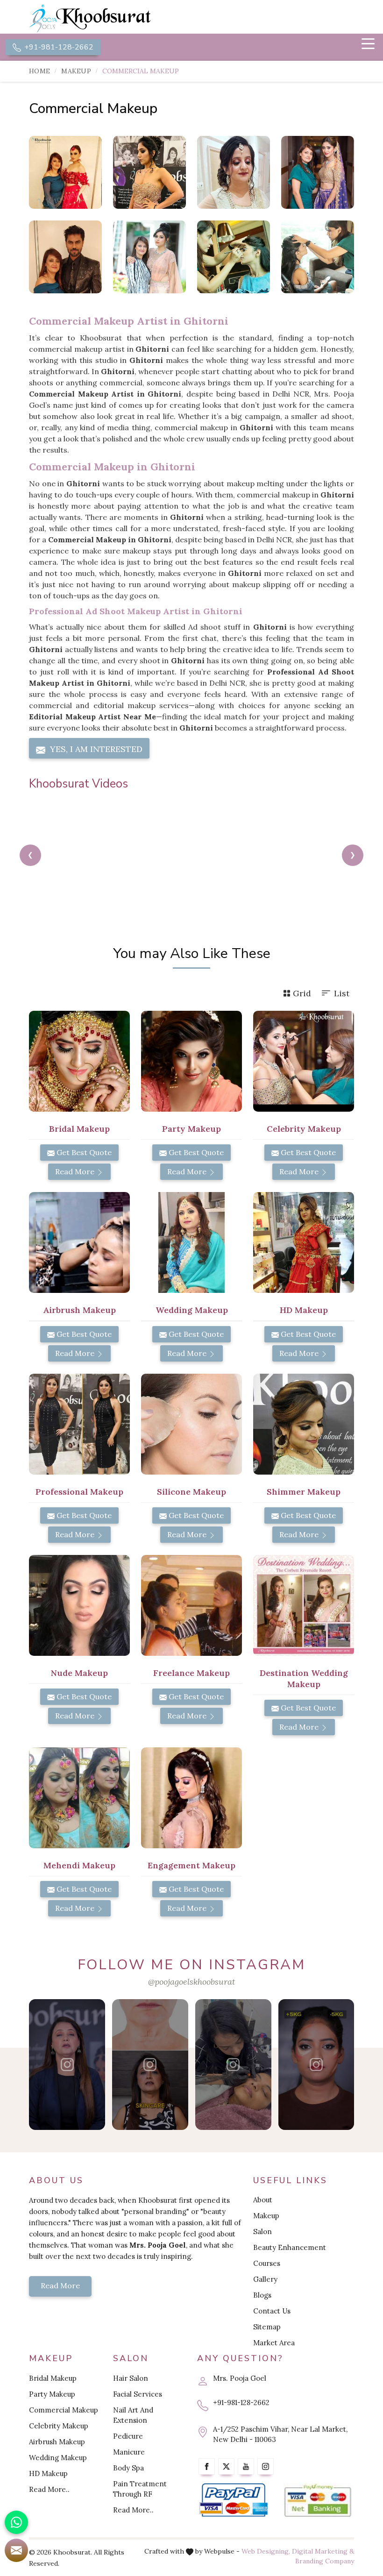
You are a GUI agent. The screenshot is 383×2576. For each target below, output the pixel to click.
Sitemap (267, 2327)
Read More (76, 1171)
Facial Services (138, 2394)
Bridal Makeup (53, 2378)
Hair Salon (131, 2378)
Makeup (76, 71)
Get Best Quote (83, 1152)
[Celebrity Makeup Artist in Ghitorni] (149, 257)
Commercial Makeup (64, 2410)
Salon (262, 2232)
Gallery (265, 2279)
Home (39, 71)
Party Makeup (52, 2394)
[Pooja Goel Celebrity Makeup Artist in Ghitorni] (65, 257)
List (342, 993)
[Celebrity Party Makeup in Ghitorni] (234, 257)
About (263, 2200)
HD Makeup (48, 2473)
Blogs (262, 2295)
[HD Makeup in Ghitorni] (304, 1242)
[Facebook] (207, 2466)
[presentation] (30, 855)
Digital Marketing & (323, 2551)
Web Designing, (266, 2551)
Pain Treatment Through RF (140, 2489)
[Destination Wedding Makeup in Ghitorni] (304, 1605)
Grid (302, 993)
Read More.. (49, 2489)
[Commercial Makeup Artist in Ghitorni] (149, 172)
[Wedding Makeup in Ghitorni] (191, 1242)
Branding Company (325, 2561)
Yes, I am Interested (95, 749)
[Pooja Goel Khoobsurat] (67, 2065)
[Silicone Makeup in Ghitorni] (191, 1424)
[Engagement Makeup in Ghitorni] (191, 1798)
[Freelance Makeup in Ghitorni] (191, 1605)
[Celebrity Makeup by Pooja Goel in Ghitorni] (318, 172)
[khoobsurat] (107, 19)
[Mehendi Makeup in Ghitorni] (79, 1798)
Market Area (274, 2343)
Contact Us (272, 2311)
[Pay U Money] (318, 2500)
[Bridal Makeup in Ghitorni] (79, 1061)
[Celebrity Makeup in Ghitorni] (318, 257)
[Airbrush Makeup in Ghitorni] (79, 1242)
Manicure (129, 2452)
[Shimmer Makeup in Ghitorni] (304, 1424)
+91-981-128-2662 (58, 47)
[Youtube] (246, 2466)
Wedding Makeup (58, 2458)
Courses (267, 2263)
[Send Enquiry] (16, 2550)
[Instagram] (266, 2466)
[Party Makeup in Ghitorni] (191, 1061)
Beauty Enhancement (290, 2247)
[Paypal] (234, 2500)
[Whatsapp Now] (16, 2522)
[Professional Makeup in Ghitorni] (79, 1424)
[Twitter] (226, 2466)
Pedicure (128, 2436)
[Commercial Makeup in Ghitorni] (65, 172)
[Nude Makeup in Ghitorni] (79, 1605)
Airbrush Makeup (57, 2442)
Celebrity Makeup (59, 2426)
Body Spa (128, 2468)
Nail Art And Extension (133, 2415)
